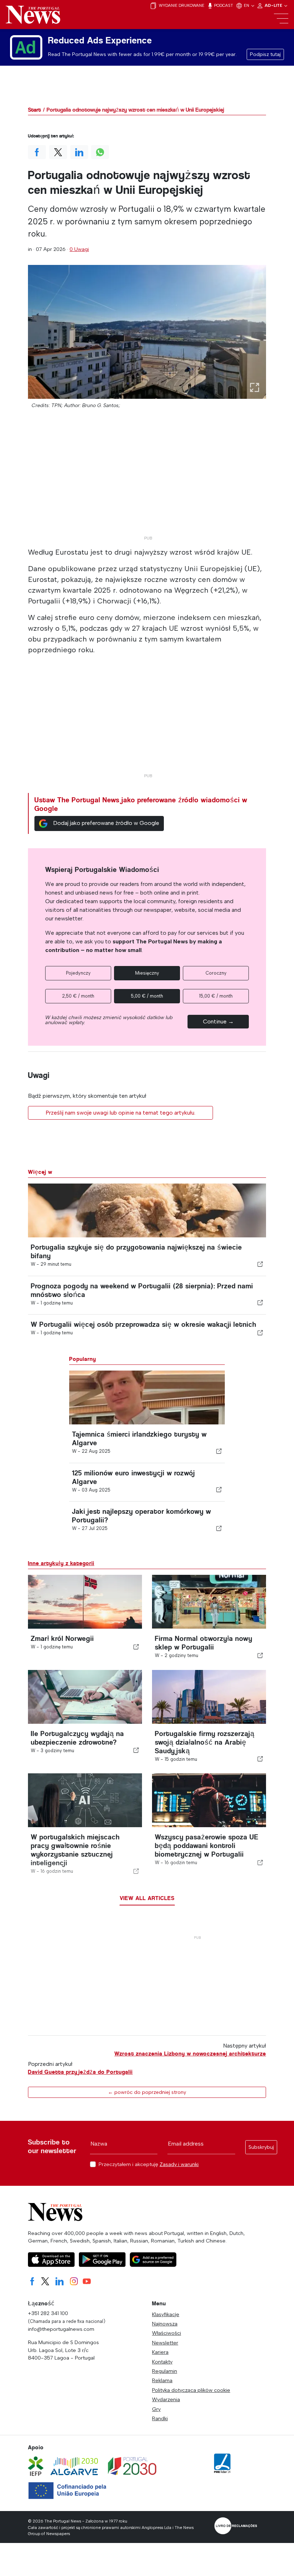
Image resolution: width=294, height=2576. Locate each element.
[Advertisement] (147, 482)
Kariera (160, 2352)
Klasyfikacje (166, 2314)
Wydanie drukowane (181, 5)
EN (247, 5)
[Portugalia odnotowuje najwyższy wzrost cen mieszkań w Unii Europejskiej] (147, 332)
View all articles (147, 1898)
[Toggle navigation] (281, 19)
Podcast (223, 5)
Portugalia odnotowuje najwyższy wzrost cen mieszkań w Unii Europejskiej (135, 110)
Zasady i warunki (179, 2164)
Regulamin (165, 2371)
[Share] (260, 1264)
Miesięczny (147, 973)
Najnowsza (165, 2324)
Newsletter (165, 2343)
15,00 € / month (216, 996)
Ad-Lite (274, 5)
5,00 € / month (147, 996)
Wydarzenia (166, 2399)
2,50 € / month (78, 996)
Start (34, 110)
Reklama (162, 2380)
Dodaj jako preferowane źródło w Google (106, 823)
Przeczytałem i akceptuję (149, 2164)
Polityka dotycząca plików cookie (191, 2390)
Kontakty (162, 2362)
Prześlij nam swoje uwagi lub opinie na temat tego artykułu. (120, 1113)
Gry (156, 2409)
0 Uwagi (79, 249)
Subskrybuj (261, 2147)
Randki (160, 2418)
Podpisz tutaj (265, 54)
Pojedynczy (78, 973)
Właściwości (167, 2333)
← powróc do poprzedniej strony (147, 2092)
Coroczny (216, 973)
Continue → (218, 1021)
